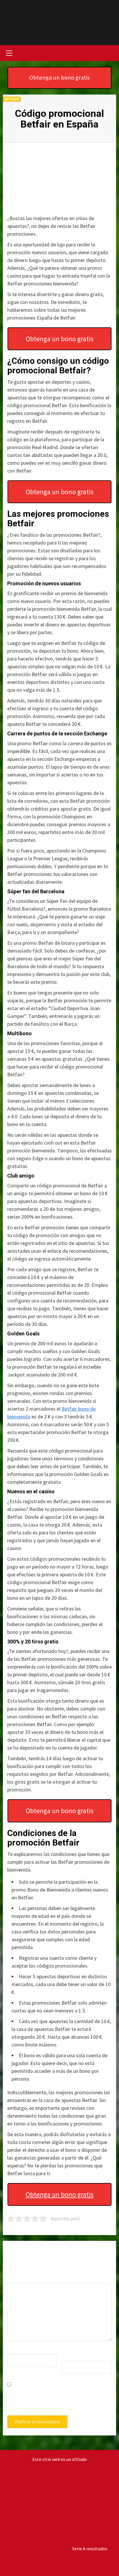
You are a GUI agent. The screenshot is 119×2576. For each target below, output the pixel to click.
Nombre (17, 2349)
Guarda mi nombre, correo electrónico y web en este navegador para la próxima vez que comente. (59, 2400)
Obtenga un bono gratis (59, 77)
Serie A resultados (90, 2549)
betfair (12, 99)
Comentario (20, 2278)
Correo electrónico (76, 2352)
